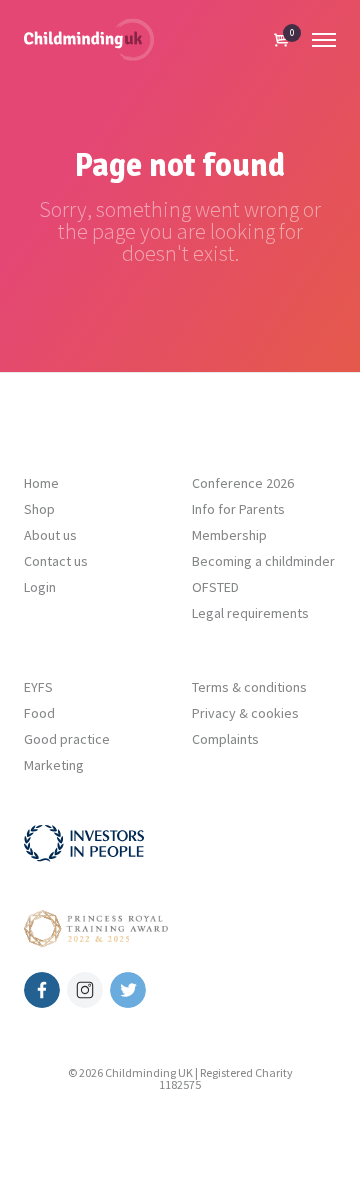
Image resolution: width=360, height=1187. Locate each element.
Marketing (54, 765)
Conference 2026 (243, 483)
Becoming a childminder (263, 561)
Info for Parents (238, 509)
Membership (229, 535)
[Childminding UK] (89, 39)
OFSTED (215, 587)
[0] (281, 40)
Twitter (128, 990)
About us (50, 535)
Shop (39, 509)
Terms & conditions (249, 687)
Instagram (85, 990)
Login (40, 587)
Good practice (67, 739)
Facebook (42, 990)
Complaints (225, 739)
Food (39, 713)
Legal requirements (250, 613)
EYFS (38, 687)
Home (41, 483)
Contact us (56, 561)
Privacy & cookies (245, 713)
